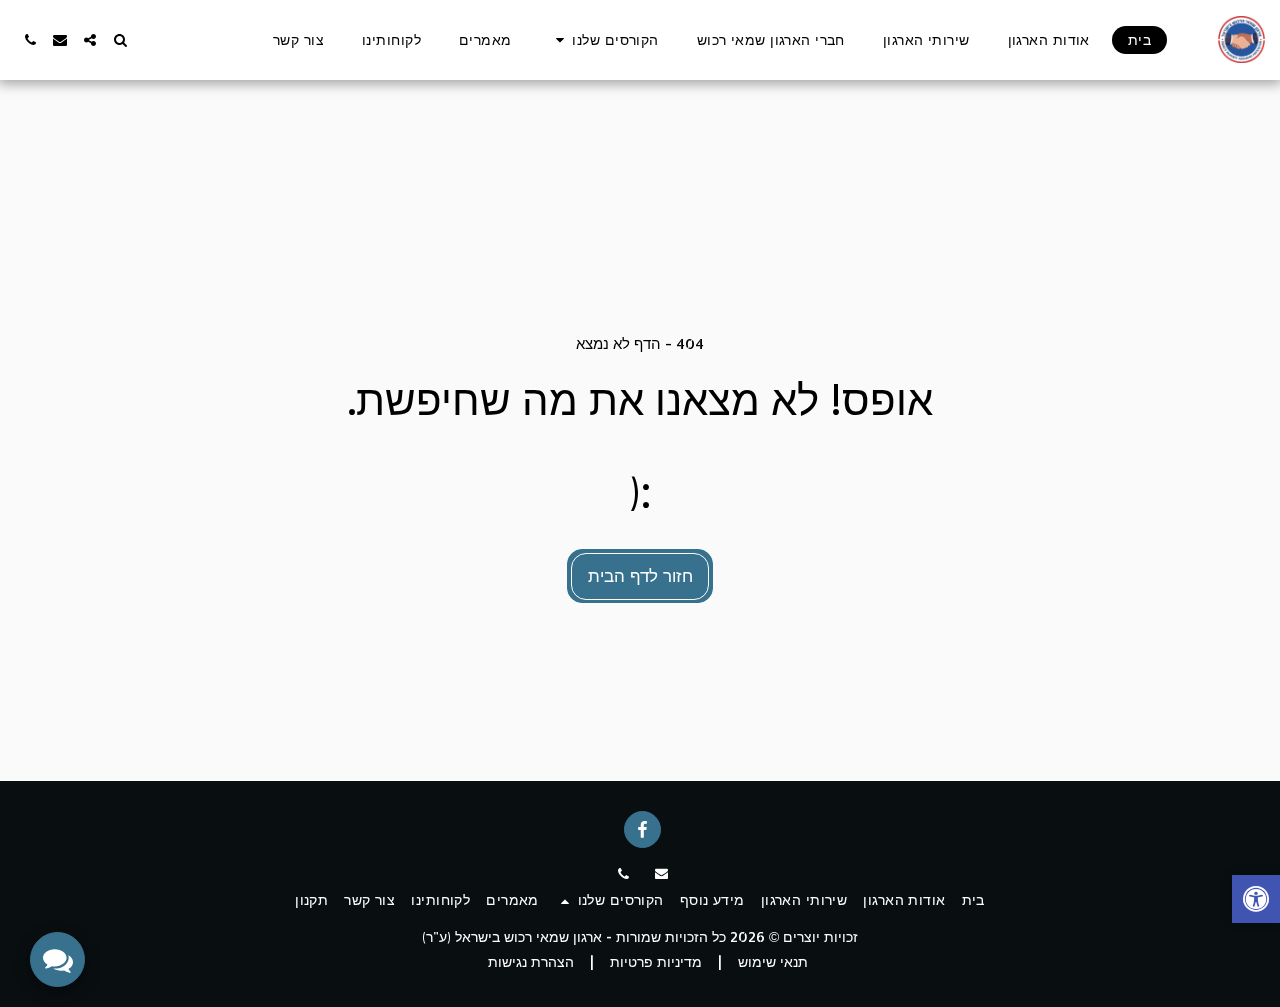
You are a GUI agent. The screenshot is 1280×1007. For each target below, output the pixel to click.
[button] (604, 40)
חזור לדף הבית (640, 575)
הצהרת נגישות (531, 961)
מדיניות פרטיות (656, 961)
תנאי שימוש (773, 961)
